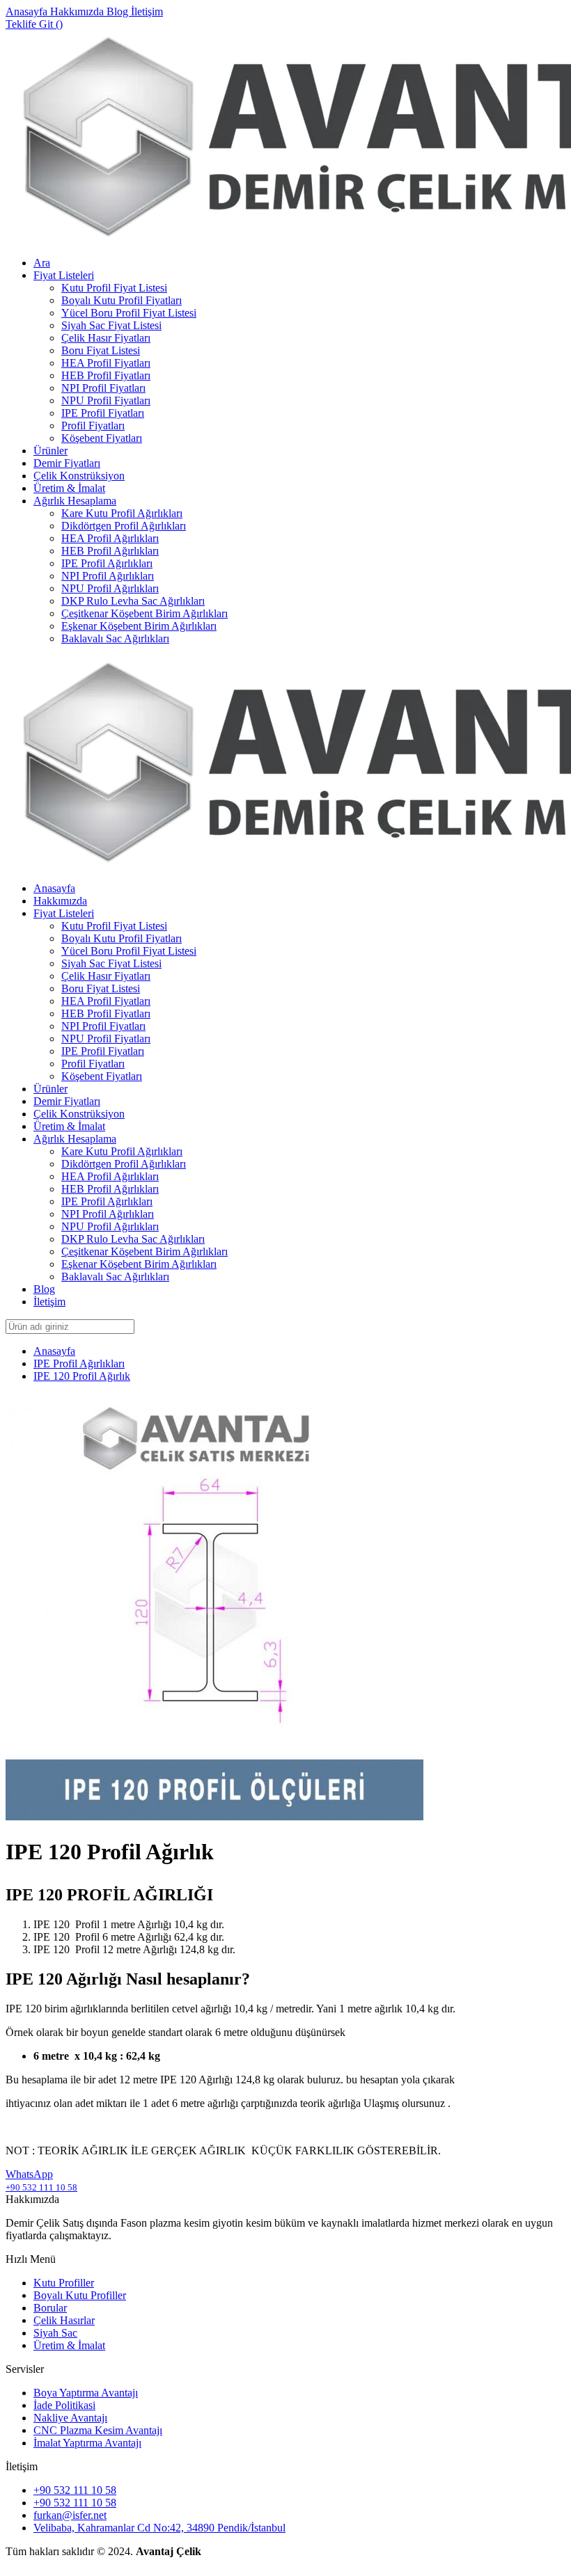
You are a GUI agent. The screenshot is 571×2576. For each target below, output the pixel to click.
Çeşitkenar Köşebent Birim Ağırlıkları (144, 613)
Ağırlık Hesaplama (75, 501)
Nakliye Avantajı (70, 2418)
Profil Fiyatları (93, 426)
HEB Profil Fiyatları (106, 375)
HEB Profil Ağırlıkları (110, 551)
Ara (42, 263)
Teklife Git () (34, 24)
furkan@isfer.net (70, 2515)
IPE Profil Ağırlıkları (107, 563)
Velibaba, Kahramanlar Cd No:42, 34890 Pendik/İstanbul (159, 2528)
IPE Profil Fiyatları (103, 413)
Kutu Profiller (64, 2283)
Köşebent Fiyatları (102, 438)
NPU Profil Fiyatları (106, 400)
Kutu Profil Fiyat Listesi (114, 288)
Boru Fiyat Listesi (101, 350)
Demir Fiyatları (67, 463)
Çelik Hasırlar (64, 2320)
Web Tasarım (34, 2564)
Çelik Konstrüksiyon (79, 476)
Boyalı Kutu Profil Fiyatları (122, 300)
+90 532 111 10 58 (75, 2490)
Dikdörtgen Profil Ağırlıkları (124, 526)
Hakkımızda (78, 11)
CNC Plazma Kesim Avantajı (98, 2430)
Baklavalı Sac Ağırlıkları (115, 638)
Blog (119, 11)
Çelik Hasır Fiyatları (106, 338)
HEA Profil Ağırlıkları (110, 538)
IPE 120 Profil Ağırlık (82, 1376)
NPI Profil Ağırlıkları (108, 576)
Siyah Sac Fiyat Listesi (111, 325)
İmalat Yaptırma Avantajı (87, 2443)
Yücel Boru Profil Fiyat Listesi (129, 313)
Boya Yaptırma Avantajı (86, 2393)
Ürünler (50, 451)
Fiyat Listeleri (64, 275)
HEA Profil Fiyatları (106, 363)
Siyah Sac (55, 2333)
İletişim (147, 11)
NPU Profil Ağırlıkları (110, 588)
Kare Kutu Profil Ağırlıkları (122, 513)
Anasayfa (28, 11)
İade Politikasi (64, 2405)
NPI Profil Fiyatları (103, 388)
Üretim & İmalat (69, 488)
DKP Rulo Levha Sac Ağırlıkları (133, 601)
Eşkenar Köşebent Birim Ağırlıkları (139, 626)
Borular (50, 2308)
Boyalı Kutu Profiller (80, 2295)
